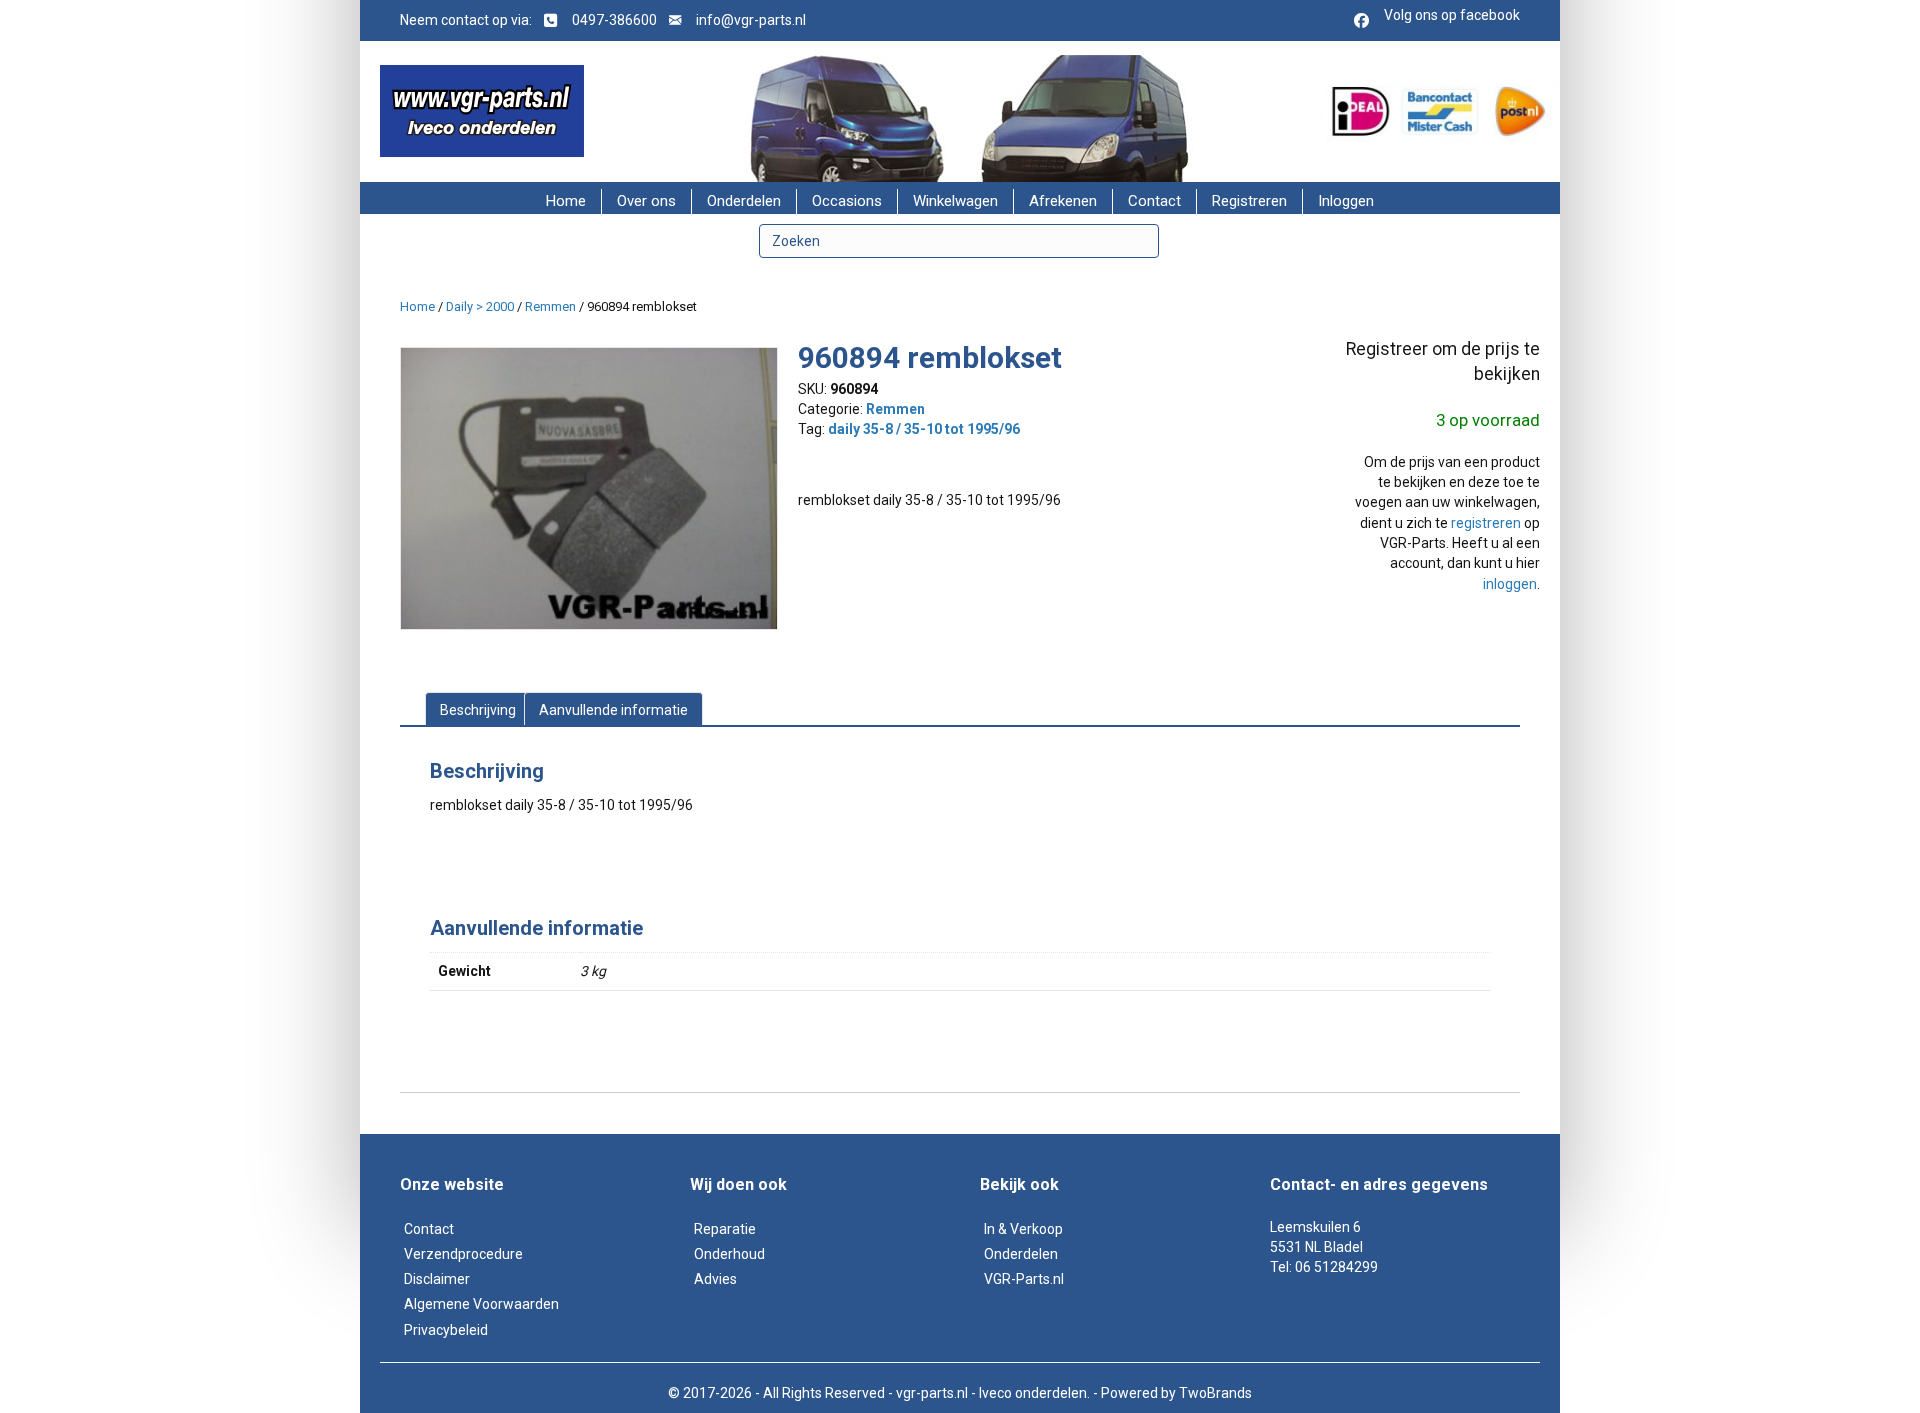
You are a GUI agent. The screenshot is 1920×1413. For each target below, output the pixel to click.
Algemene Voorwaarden (481, 1304)
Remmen (550, 306)
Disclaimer (437, 1279)
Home (566, 201)
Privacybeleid (446, 1330)
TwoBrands (1215, 1393)
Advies (715, 1279)
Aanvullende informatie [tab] (613, 710)
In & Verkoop (1023, 1229)
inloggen (1510, 584)
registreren (1486, 523)
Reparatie (725, 1229)
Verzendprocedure (463, 1254)
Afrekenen (1063, 201)
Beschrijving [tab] (478, 710)
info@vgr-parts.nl (751, 20)
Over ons (646, 201)
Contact (1154, 201)
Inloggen (1346, 201)
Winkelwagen (955, 201)
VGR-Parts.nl (1024, 1279)
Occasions (847, 201)
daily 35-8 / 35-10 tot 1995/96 (924, 429)
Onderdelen (744, 201)
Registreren (1249, 201)
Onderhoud (729, 1254)
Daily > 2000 (480, 306)
